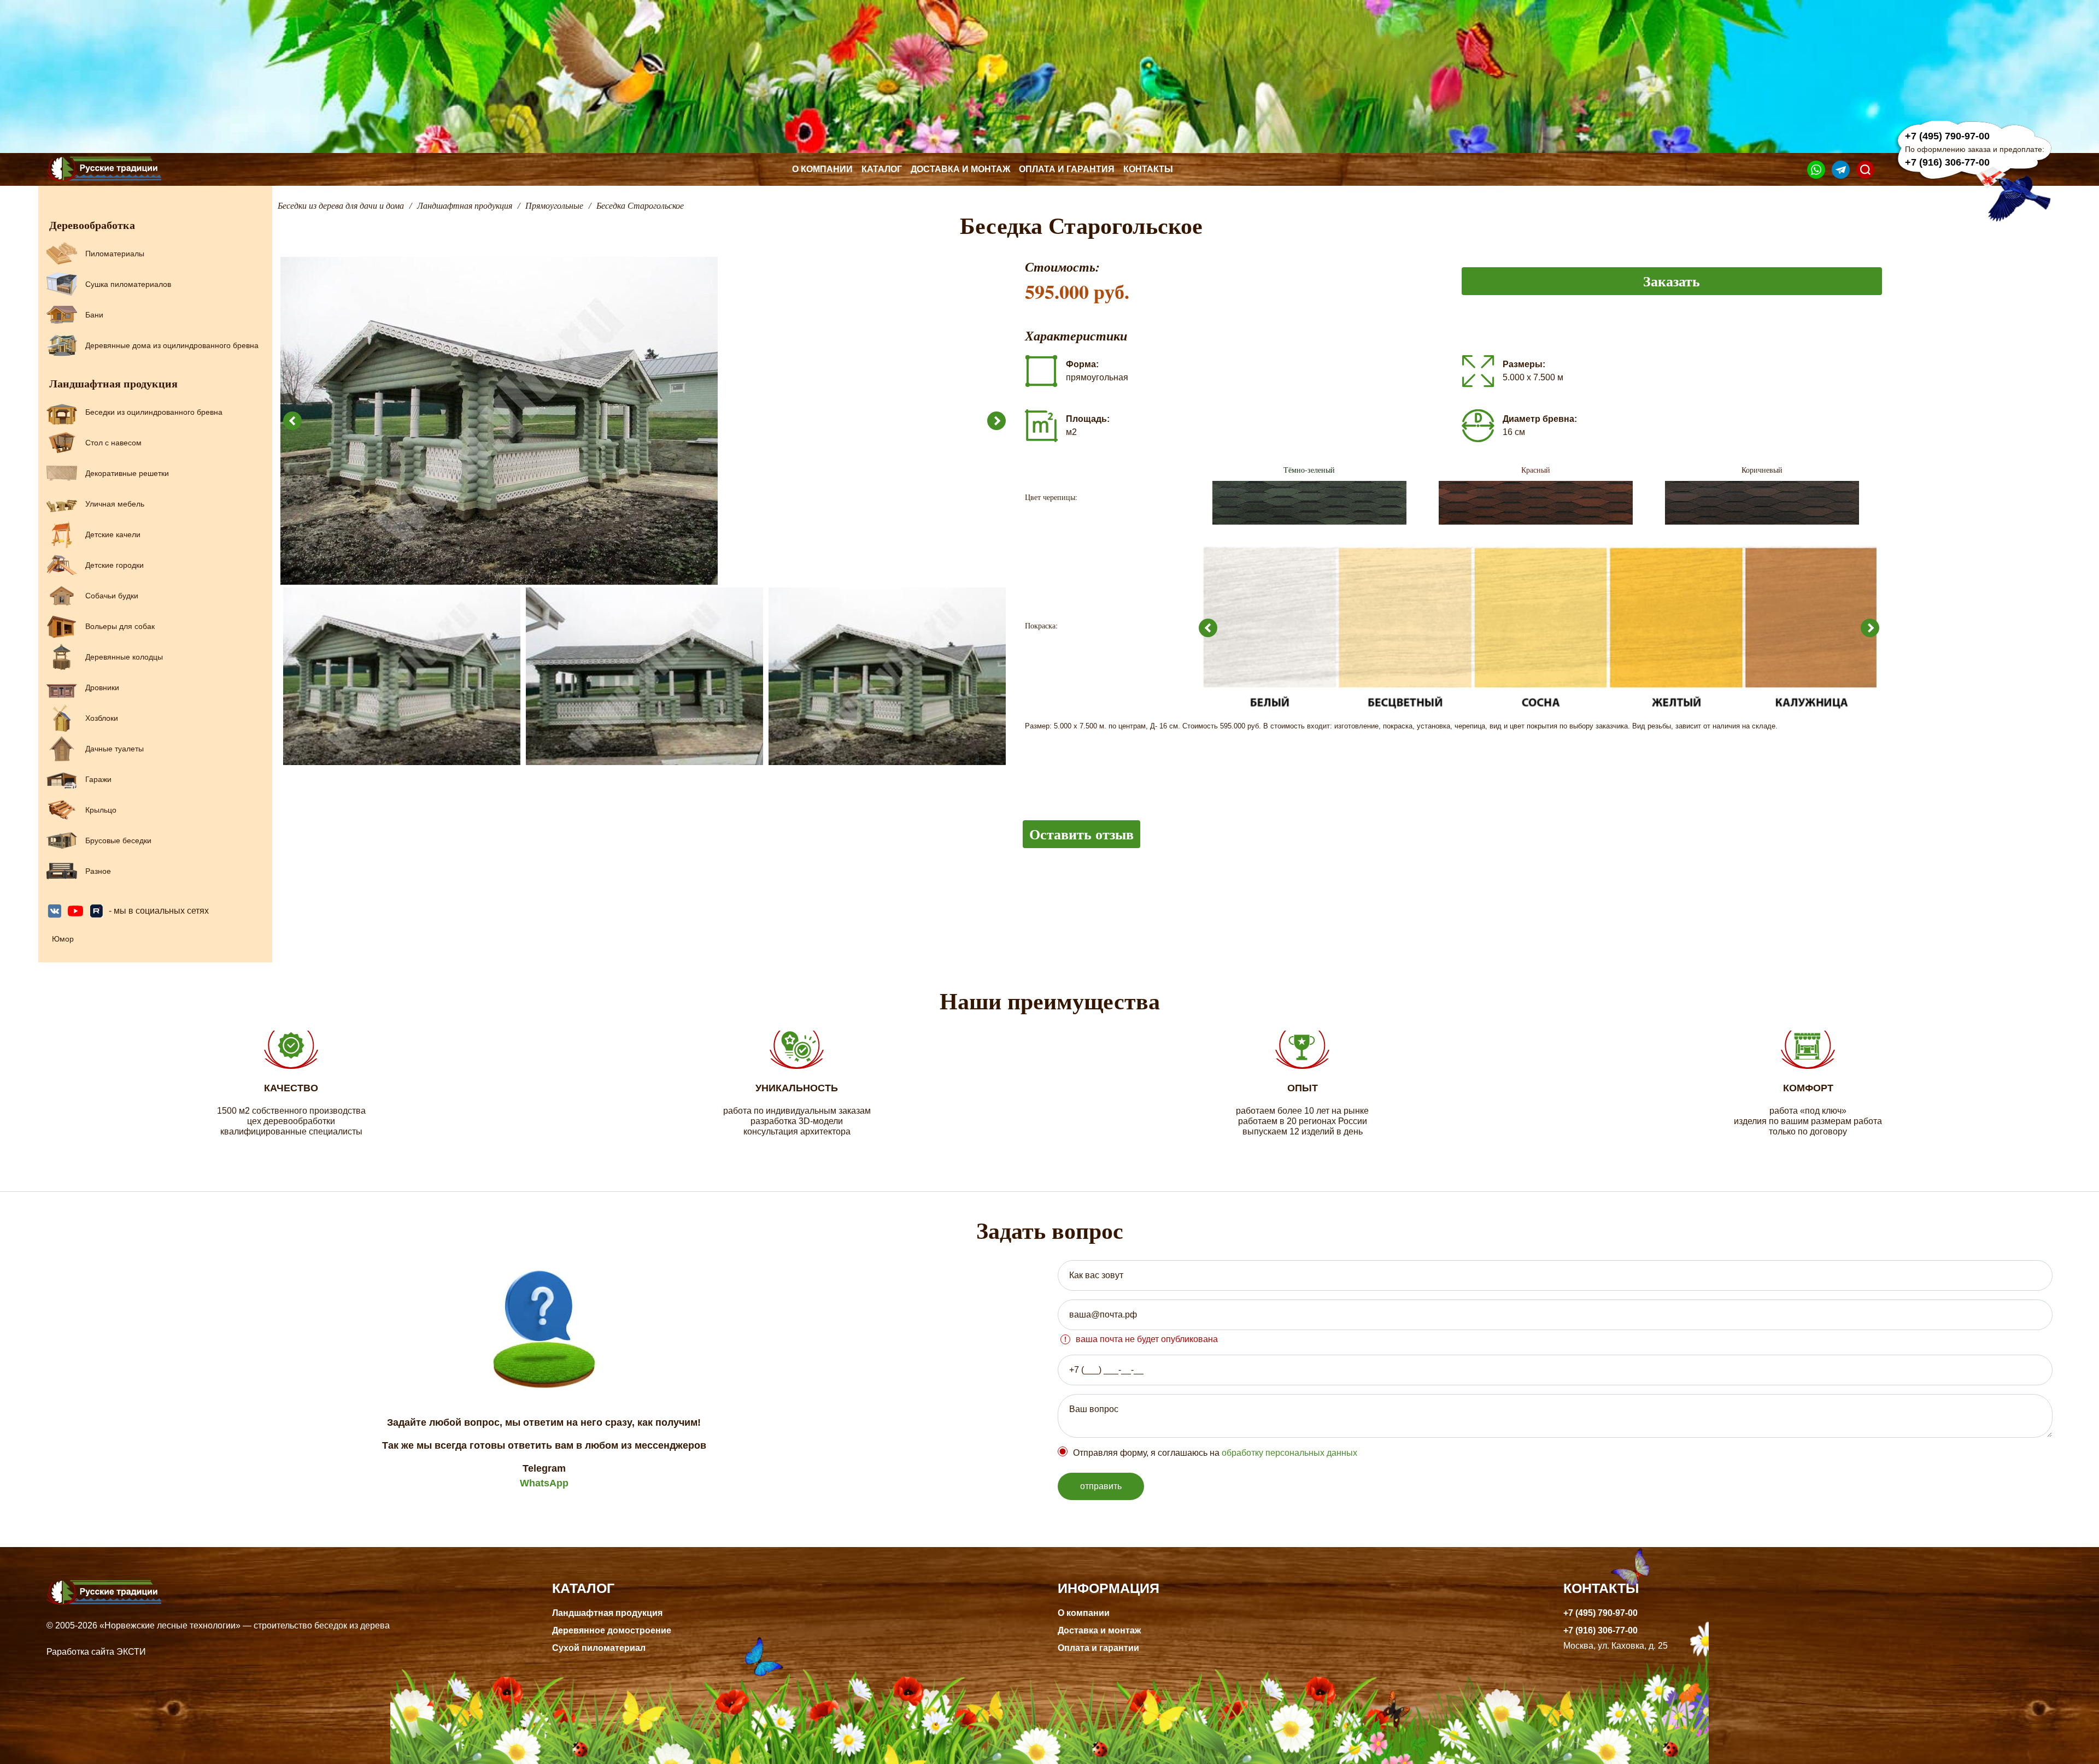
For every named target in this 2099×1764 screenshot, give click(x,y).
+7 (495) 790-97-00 (1947, 136)
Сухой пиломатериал (599, 1648)
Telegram (544, 1468)
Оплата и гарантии (1098, 1648)
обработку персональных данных (1289, 1453)
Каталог (882, 169)
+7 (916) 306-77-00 (1947, 162)
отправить (1101, 1486)
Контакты (1148, 169)
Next (996, 421)
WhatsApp (544, 1483)
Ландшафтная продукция (607, 1613)
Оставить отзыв (1081, 834)
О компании (822, 169)
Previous (292, 421)
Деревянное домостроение (612, 1630)
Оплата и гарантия (1067, 169)
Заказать (1672, 281)
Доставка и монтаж (960, 169)
